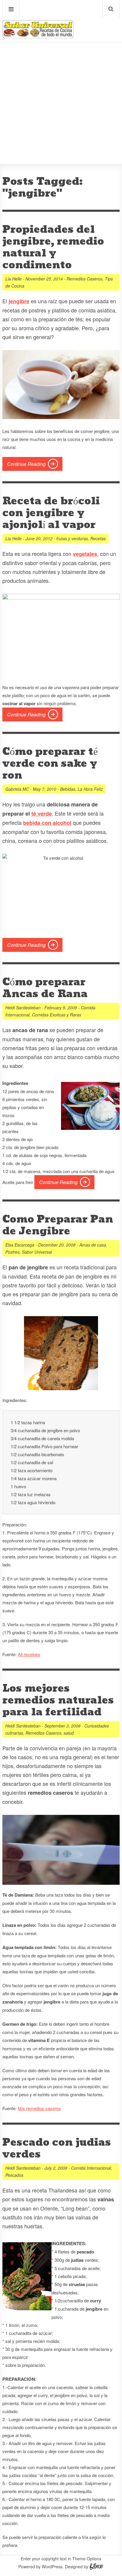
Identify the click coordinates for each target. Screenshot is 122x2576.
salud (69, 1733)
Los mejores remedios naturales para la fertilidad (58, 1700)
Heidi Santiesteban (23, 1008)
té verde (42, 814)
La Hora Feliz (90, 789)
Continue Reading (26, 464)
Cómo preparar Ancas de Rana (45, 988)
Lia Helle (13, 279)
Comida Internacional (91, 2168)
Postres (12, 1252)
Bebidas (68, 789)
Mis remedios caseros (39, 2108)
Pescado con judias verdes (57, 2148)
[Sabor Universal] (38, 36)
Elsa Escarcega (20, 1245)
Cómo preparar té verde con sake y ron (50, 764)
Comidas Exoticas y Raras (57, 1015)
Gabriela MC (17, 789)
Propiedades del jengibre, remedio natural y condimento (53, 247)
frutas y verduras (72, 538)
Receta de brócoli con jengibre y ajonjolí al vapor (51, 513)
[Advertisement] (61, 85)
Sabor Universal (37, 1252)
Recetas (98, 538)
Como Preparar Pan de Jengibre (58, 1225)
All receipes (29, 1654)
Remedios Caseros (85, 279)
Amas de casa (93, 1245)
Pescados (14, 2175)
